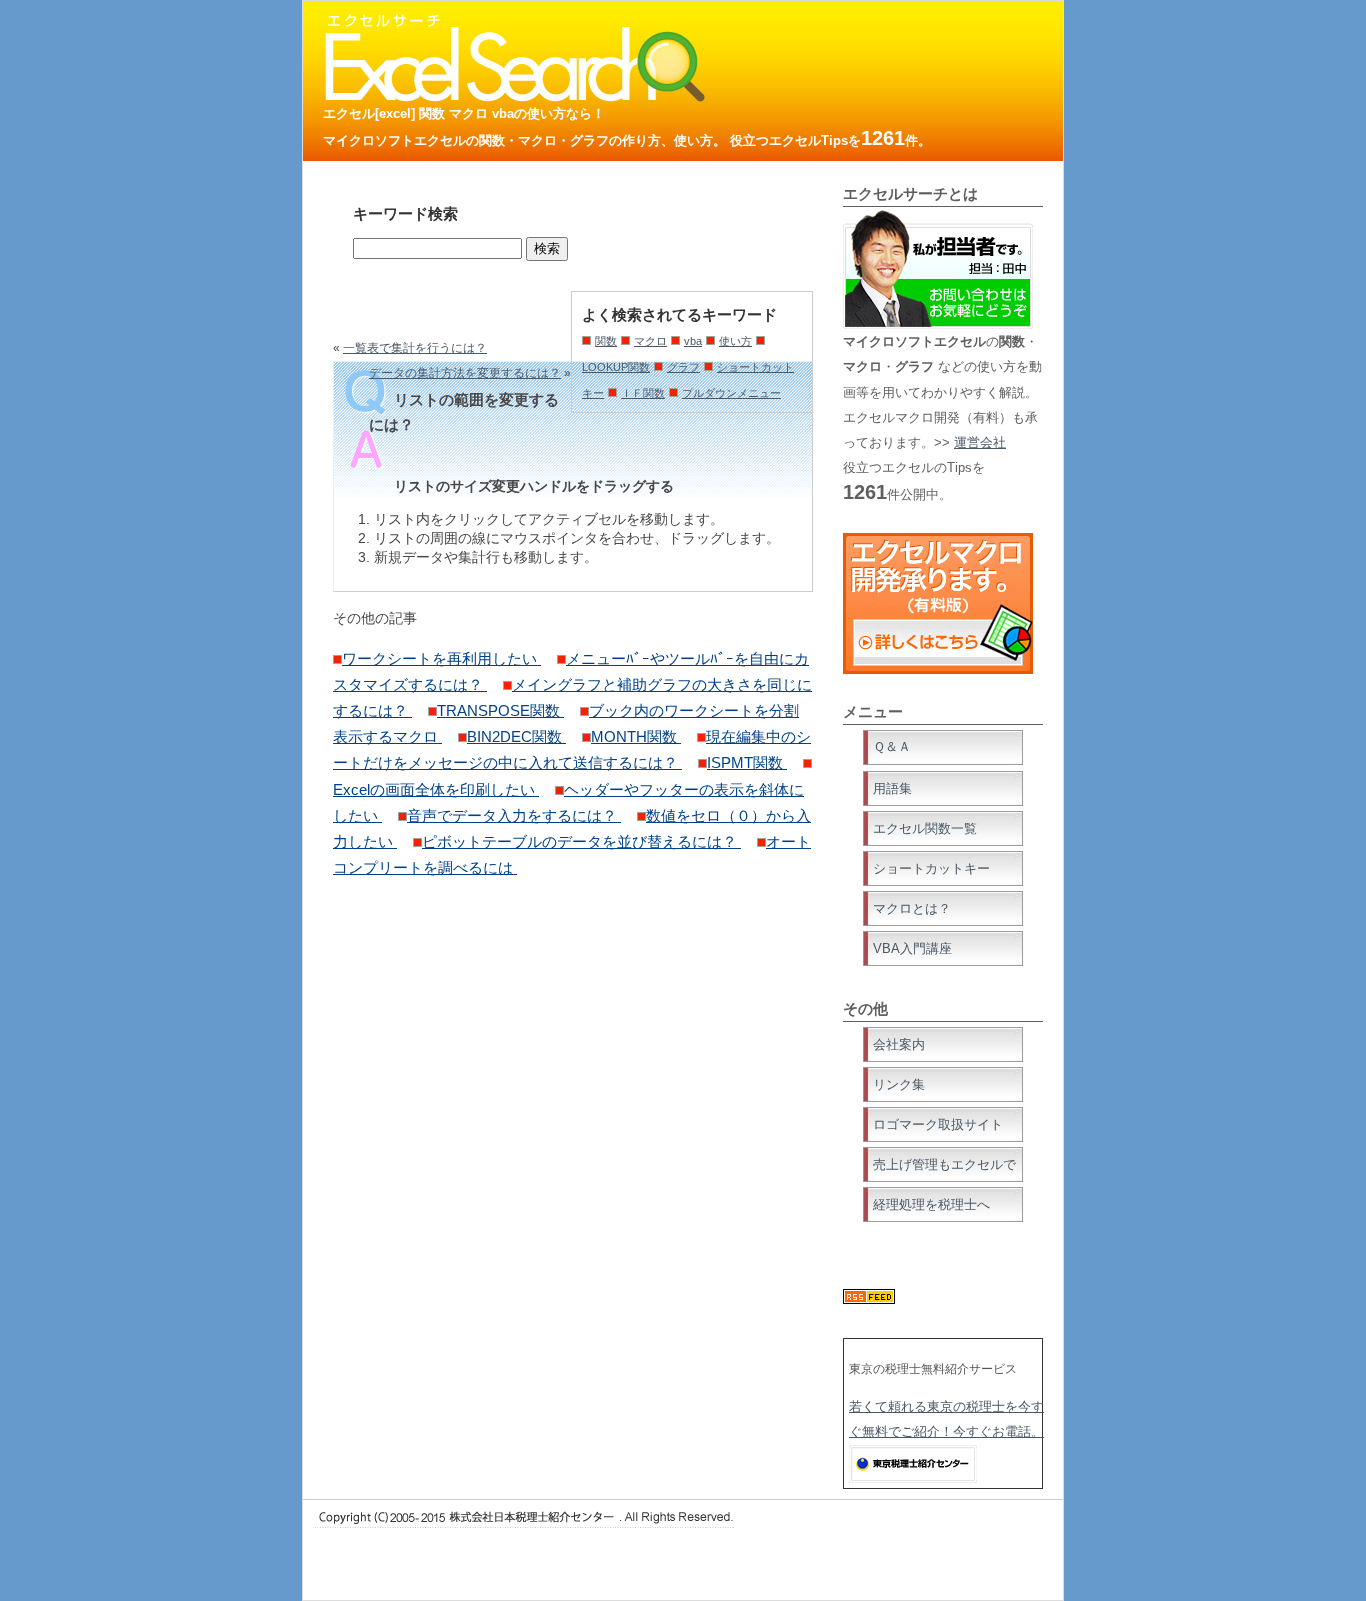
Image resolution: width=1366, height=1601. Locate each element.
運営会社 (980, 442)
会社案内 (899, 1044)
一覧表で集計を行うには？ (415, 348)
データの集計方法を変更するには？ (465, 373)
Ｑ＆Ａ (892, 746)
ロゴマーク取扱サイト (938, 1124)
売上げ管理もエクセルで (944, 1164)
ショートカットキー (931, 868)
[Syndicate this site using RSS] (869, 1299)
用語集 (892, 788)
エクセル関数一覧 (925, 828)
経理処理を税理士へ (931, 1204)
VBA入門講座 (912, 948)
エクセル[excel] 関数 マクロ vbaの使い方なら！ (464, 113)
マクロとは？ (912, 908)
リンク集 (899, 1084)
